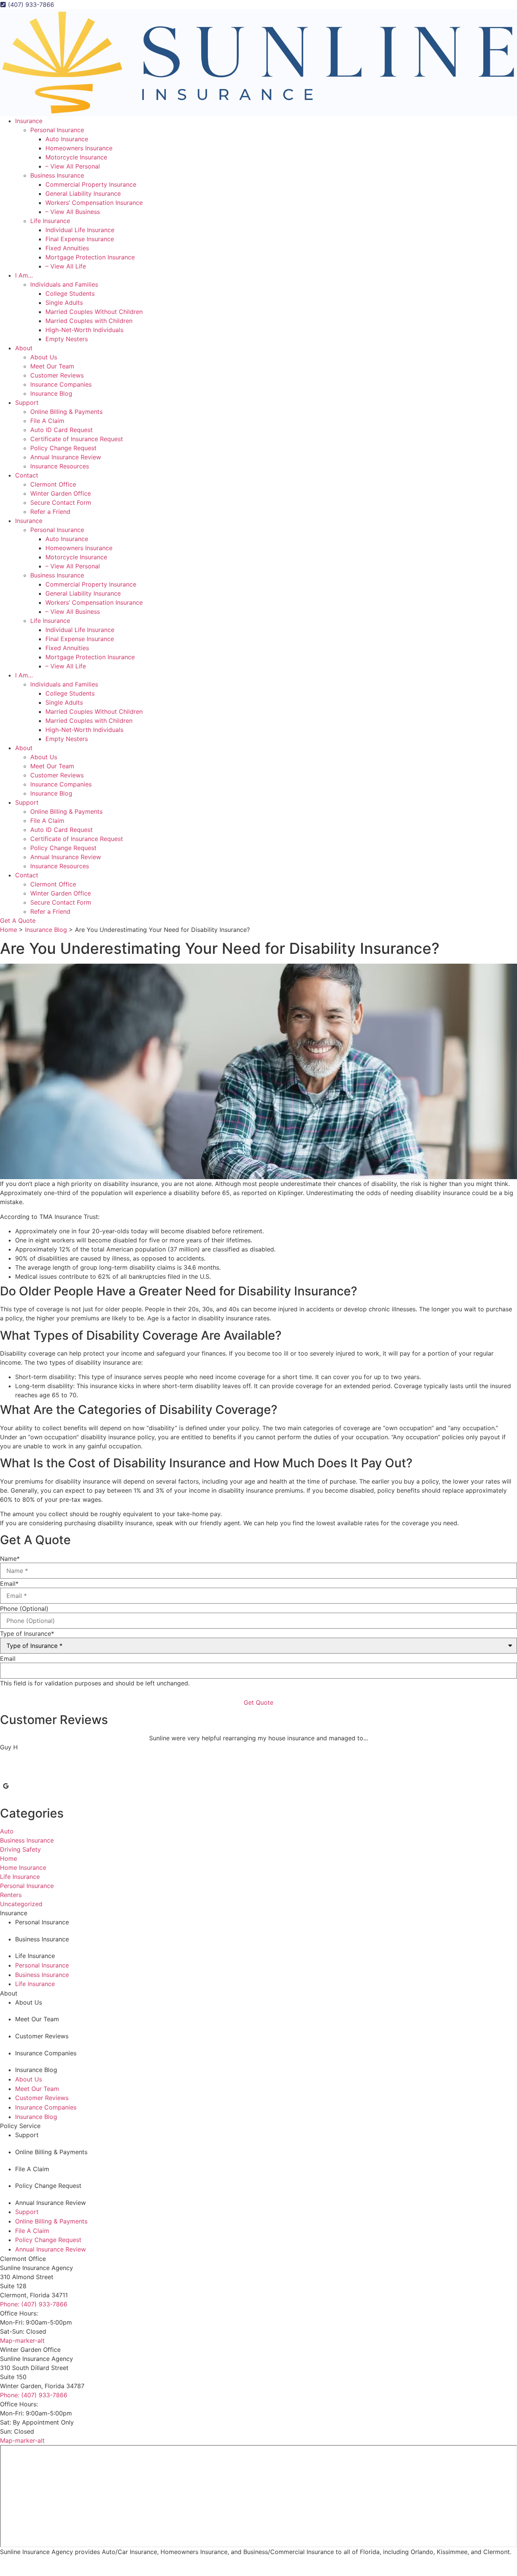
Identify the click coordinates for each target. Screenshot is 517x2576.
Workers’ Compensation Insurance (94, 203)
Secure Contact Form (61, 502)
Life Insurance (50, 221)
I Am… (24, 275)
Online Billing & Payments (66, 412)
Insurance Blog (51, 393)
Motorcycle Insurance (76, 157)
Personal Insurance (57, 130)
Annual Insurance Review (66, 457)
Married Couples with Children (89, 321)
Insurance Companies (61, 384)
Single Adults (64, 303)
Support (27, 403)
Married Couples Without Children (94, 312)
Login (192, 2562)
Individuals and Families (64, 284)
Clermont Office (53, 484)
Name (10, 1559)
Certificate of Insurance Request (77, 439)
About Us (44, 357)
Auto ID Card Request (62, 430)
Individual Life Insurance (80, 230)
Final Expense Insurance (80, 239)
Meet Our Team (52, 366)
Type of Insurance (27, 1634)
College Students (70, 293)
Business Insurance (57, 175)
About (24, 348)
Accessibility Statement (160, 2562)
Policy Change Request (63, 448)
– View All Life (66, 266)
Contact (27, 475)
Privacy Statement (114, 2562)
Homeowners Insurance (79, 148)
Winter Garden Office (61, 493)
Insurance (29, 121)
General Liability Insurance (83, 193)
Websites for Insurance (66, 2572)
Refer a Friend (50, 512)
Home (9, 930)
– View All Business (73, 212)
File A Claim (47, 421)
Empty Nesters (67, 339)
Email (9, 1584)
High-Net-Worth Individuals (84, 330)
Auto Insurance (67, 139)
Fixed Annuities (67, 248)
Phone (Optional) (24, 1609)
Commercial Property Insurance (91, 184)
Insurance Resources (60, 466)
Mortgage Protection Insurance (90, 257)
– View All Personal (73, 166)
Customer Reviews (57, 375)
